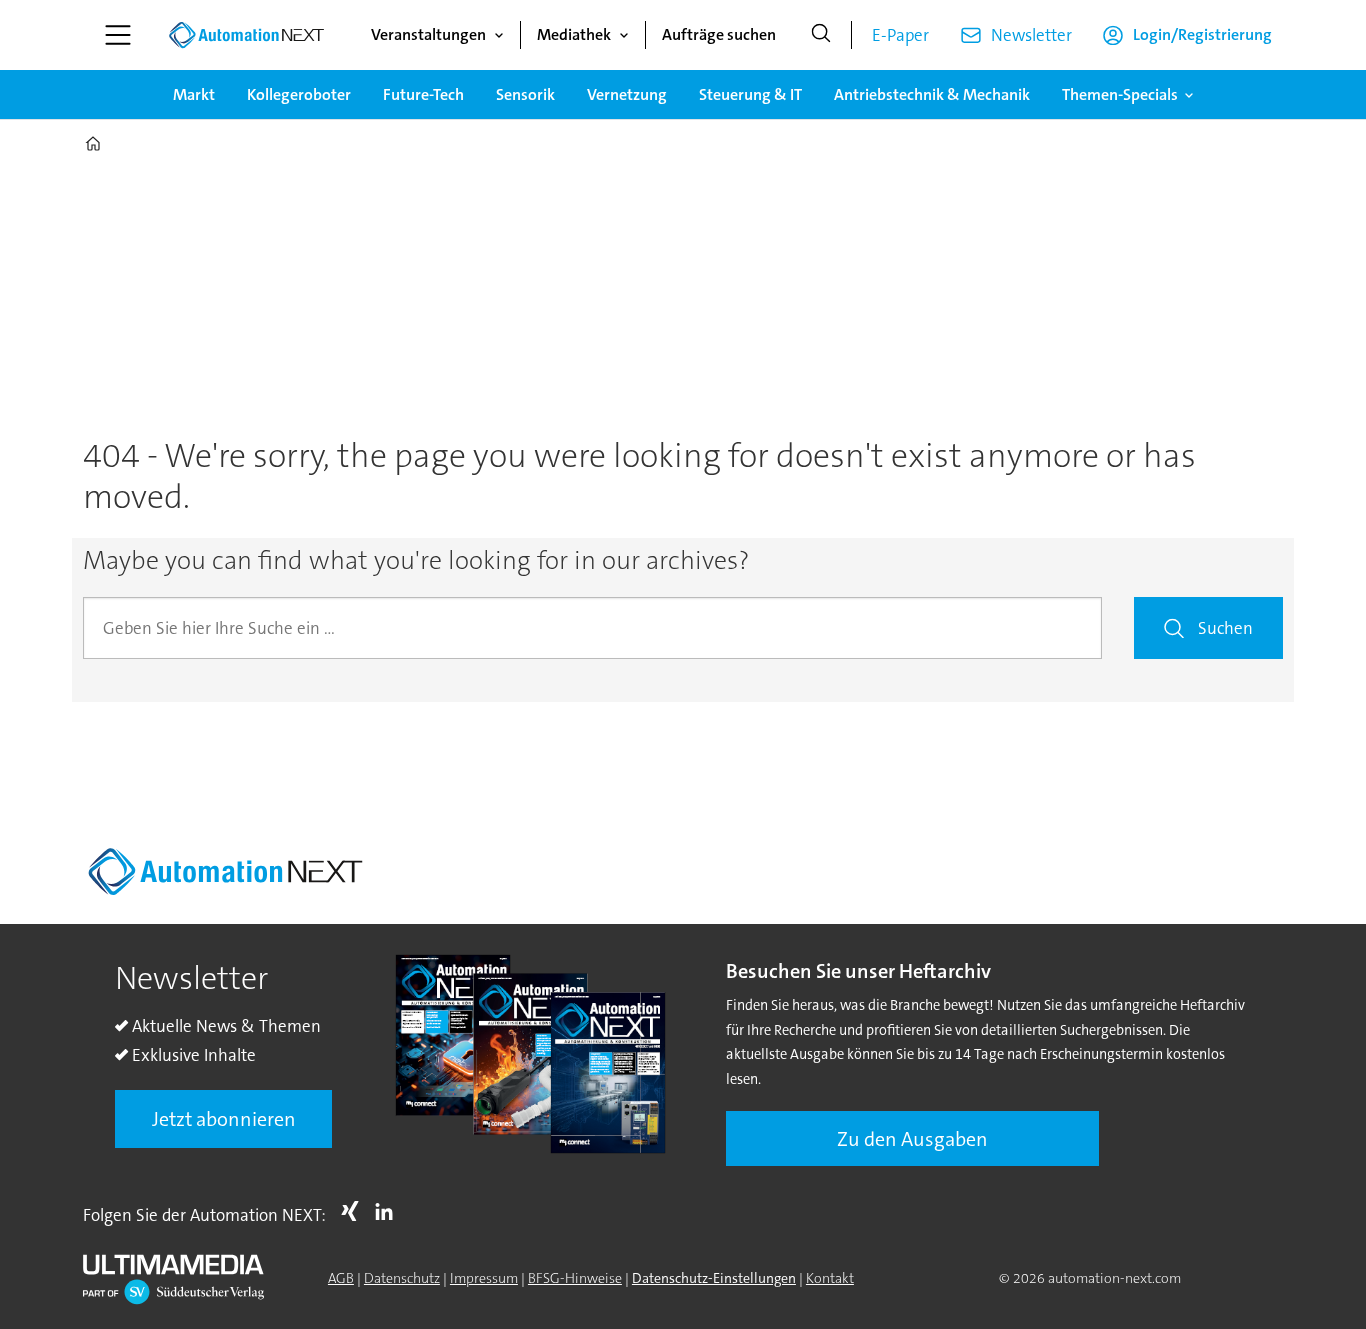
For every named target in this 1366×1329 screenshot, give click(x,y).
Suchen (1225, 628)
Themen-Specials (1120, 94)
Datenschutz (402, 1278)
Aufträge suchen (719, 34)
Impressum (484, 1278)
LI (389, 1211)
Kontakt (830, 1278)
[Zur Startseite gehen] (246, 35)
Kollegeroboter (299, 94)
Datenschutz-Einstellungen (714, 1278)
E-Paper (900, 35)
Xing (355, 1211)
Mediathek (574, 34)
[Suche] (821, 35)
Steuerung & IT (750, 94)
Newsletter (1031, 35)
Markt (194, 94)
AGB (341, 1278)
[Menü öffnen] (118, 35)
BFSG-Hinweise (575, 1278)
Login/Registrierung (1202, 34)
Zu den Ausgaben (912, 1139)
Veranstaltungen (428, 34)
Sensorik (525, 94)
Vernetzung (627, 94)
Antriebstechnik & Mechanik (932, 94)
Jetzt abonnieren (224, 1119)
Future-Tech (423, 94)
